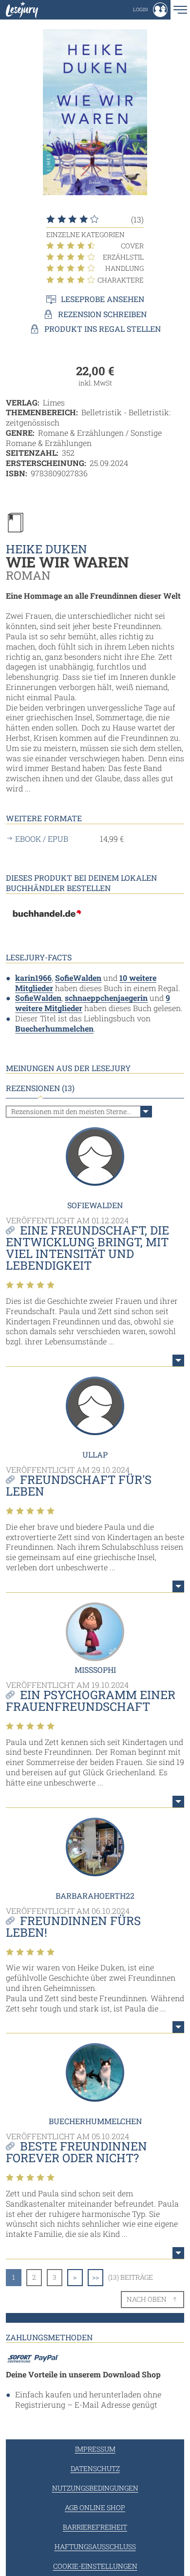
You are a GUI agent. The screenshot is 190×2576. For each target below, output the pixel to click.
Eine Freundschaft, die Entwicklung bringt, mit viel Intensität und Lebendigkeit (87, 1248)
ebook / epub (42, 839)
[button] (150, 10)
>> (95, 2277)
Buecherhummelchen (54, 1028)
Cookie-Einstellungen (95, 2566)
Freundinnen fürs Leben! (73, 1927)
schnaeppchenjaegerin (106, 998)
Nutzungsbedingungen (95, 2488)
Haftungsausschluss (95, 2546)
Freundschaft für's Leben (79, 1485)
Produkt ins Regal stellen (103, 329)
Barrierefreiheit (95, 2527)
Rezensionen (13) (40, 1088)
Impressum (95, 2449)
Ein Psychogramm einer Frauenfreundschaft (91, 1701)
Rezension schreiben (102, 314)
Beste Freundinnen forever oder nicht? (76, 2152)
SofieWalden (78, 978)
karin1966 (33, 978)
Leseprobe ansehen (103, 299)
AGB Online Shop (95, 2507)
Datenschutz (95, 2468)
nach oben (147, 2299)
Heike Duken (47, 549)
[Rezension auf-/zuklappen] (178, 1360)
